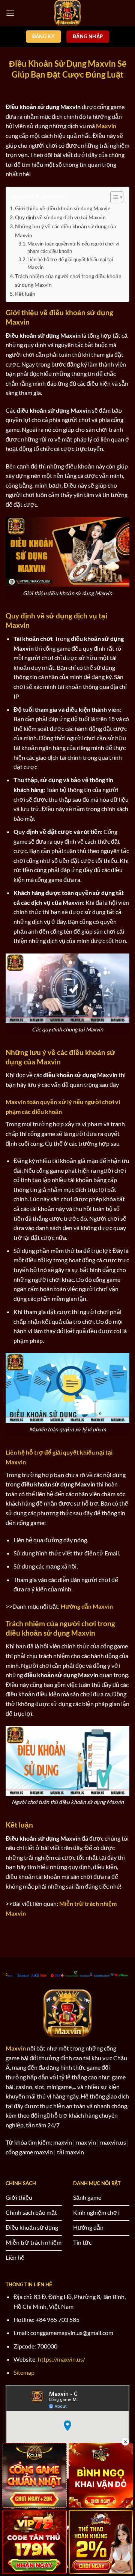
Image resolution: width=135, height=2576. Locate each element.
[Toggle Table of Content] (113, 197)
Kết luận (25, 294)
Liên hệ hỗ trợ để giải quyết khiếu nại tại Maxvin (70, 263)
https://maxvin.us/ (61, 2359)
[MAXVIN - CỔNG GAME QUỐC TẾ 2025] (67, 13)
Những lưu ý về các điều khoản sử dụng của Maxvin (65, 231)
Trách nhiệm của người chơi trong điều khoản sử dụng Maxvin (68, 280)
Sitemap (24, 2372)
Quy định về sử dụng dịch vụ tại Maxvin (60, 217)
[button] (10, 13)
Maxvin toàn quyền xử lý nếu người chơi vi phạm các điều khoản (73, 248)
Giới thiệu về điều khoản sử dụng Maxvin (63, 208)
